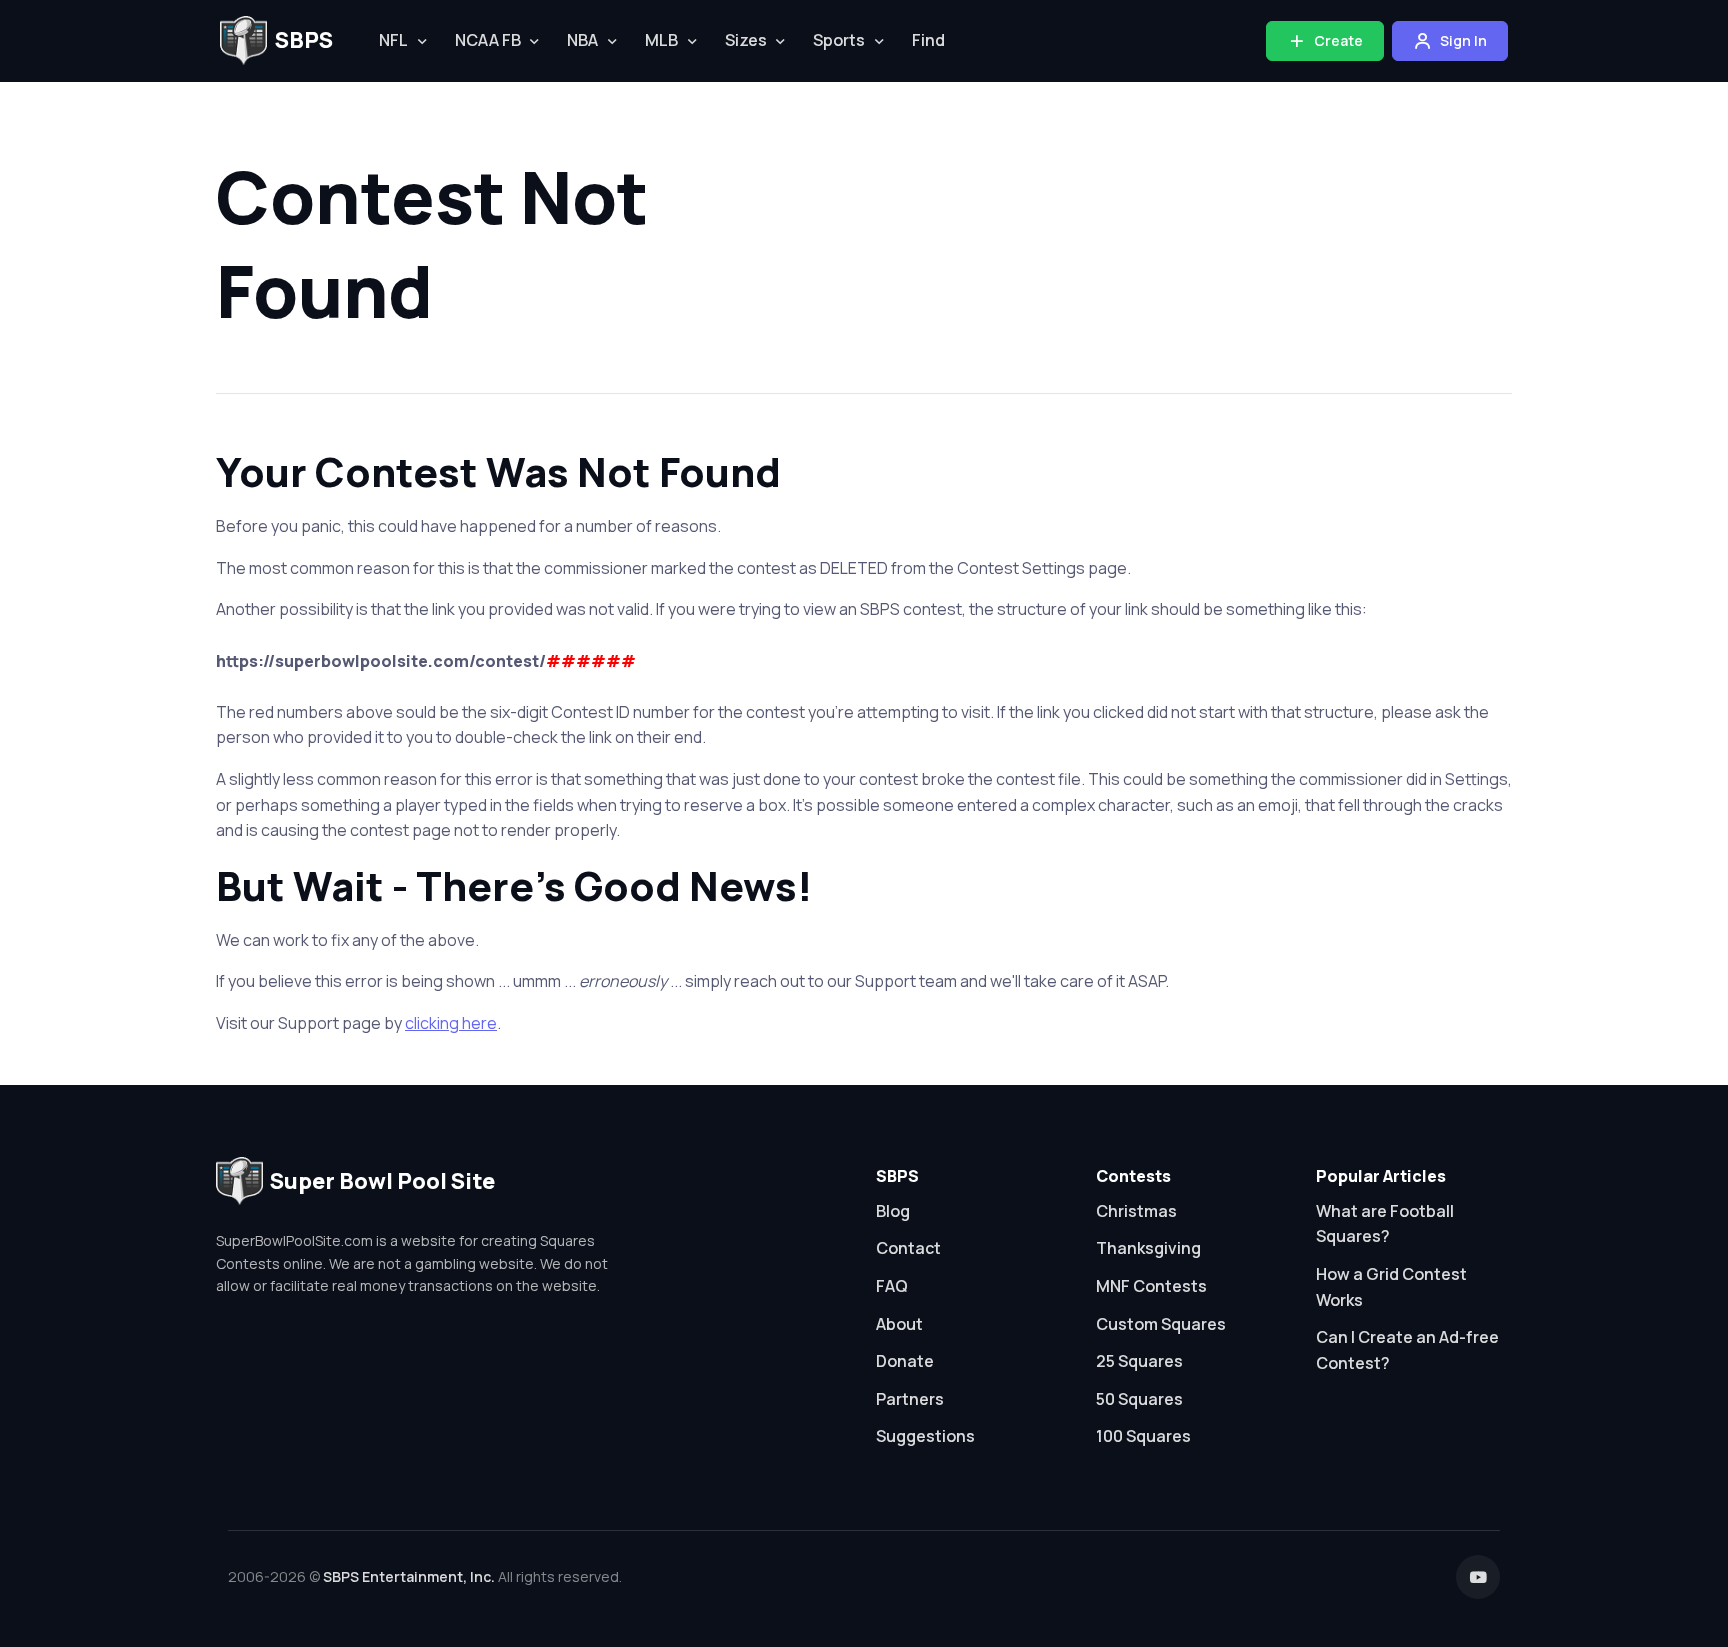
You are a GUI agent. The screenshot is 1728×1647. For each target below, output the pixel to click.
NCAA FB (488, 40)
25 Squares (1139, 1361)
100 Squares (1143, 1436)
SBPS (304, 40)
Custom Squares (1161, 1324)
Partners (910, 1399)
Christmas (1136, 1211)
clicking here (451, 1023)
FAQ (892, 1286)
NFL (393, 40)
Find (928, 40)
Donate (905, 1361)
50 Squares (1139, 1399)
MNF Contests (1151, 1286)
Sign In (1462, 40)
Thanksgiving (1148, 1248)
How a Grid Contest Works (1391, 1287)
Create (1337, 40)
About (899, 1324)
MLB (661, 40)
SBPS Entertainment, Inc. (409, 1576)
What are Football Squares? (1385, 1224)
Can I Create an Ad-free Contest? (1407, 1350)
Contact (908, 1248)
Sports (839, 40)
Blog (893, 1211)
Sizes (746, 40)
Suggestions (925, 1436)
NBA (582, 40)
